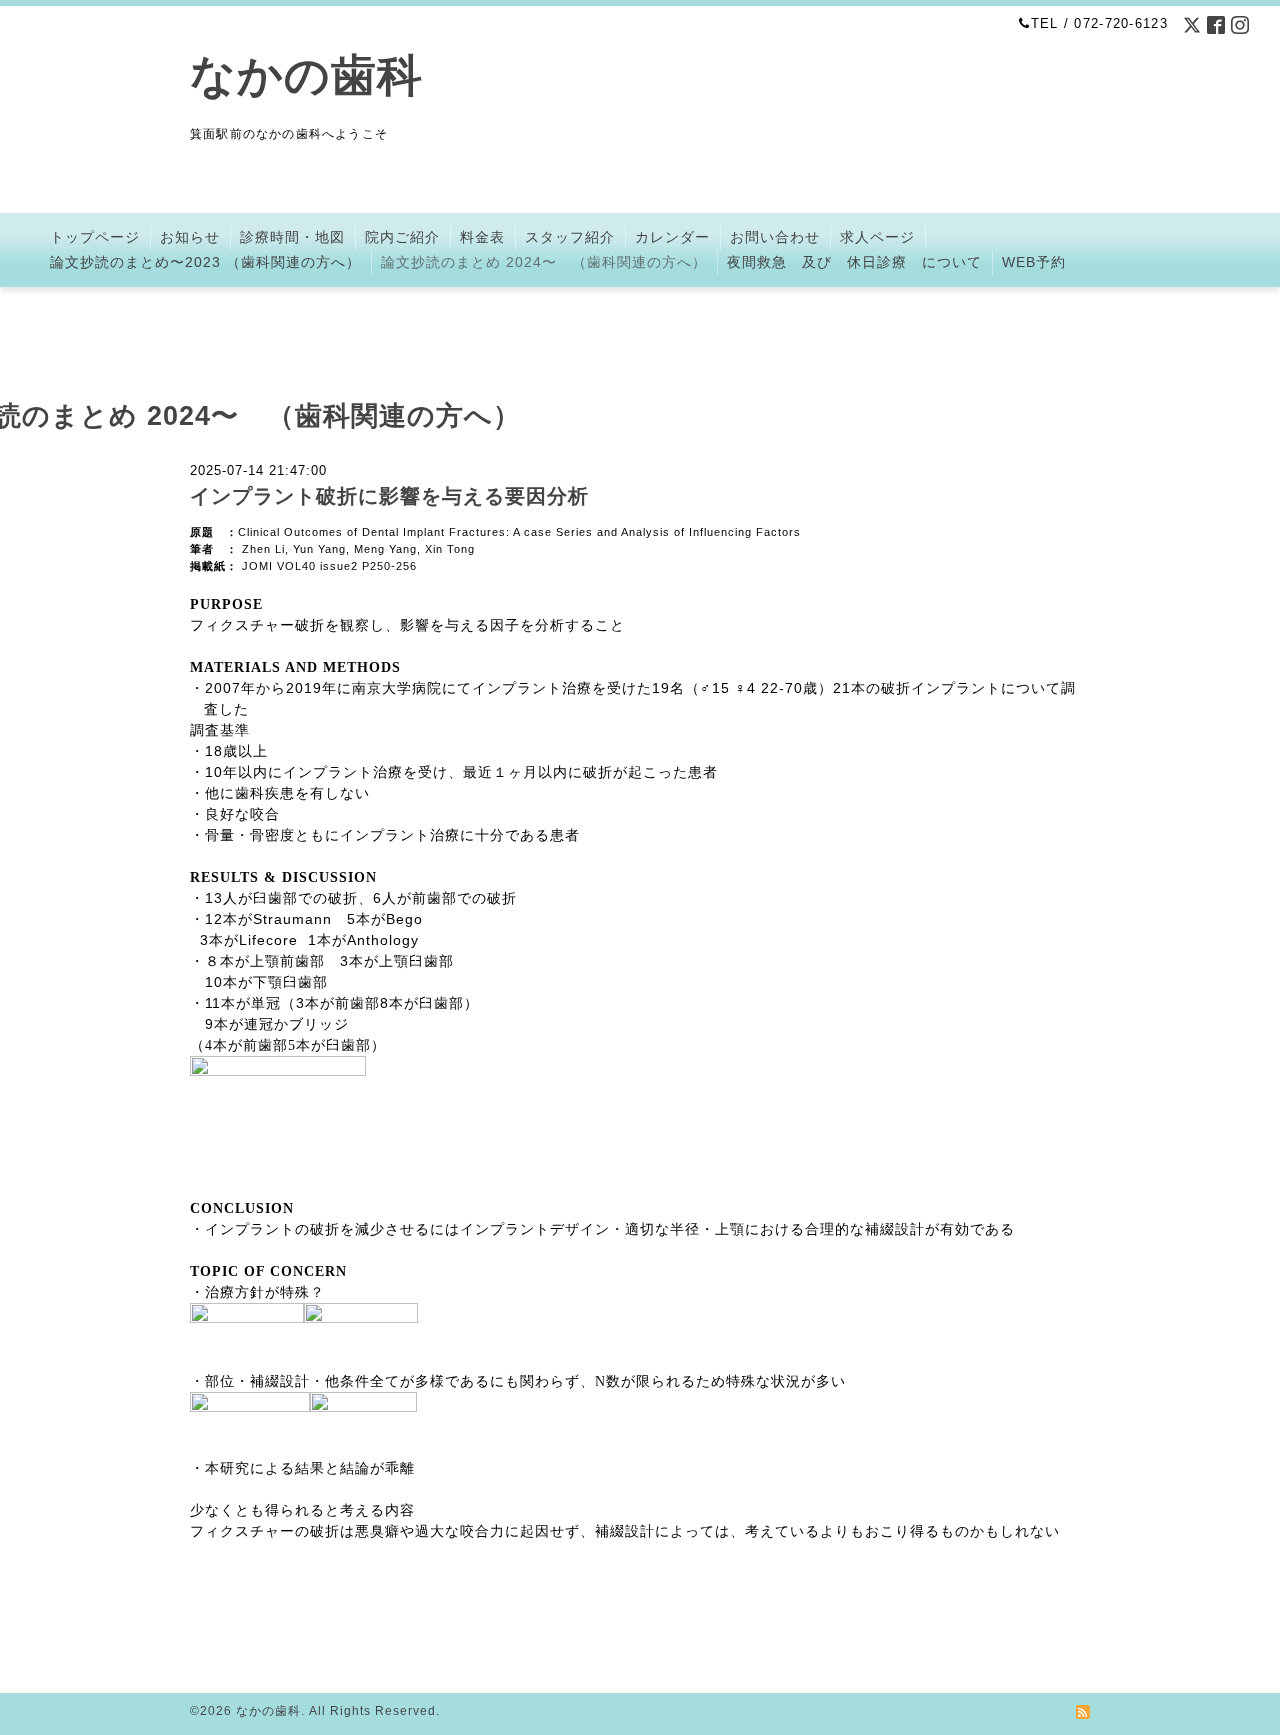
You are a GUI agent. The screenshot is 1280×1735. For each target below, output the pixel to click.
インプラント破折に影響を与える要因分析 (389, 496)
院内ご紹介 (402, 237)
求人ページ (877, 237)
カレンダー (672, 237)
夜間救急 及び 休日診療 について (854, 262)
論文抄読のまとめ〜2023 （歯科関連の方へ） (205, 262)
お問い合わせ (775, 237)
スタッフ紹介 (570, 237)
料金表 (482, 237)
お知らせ (190, 237)
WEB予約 (1034, 262)
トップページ (95, 237)
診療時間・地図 (292, 237)
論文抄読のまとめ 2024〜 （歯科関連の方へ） (544, 262)
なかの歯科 (306, 75)
